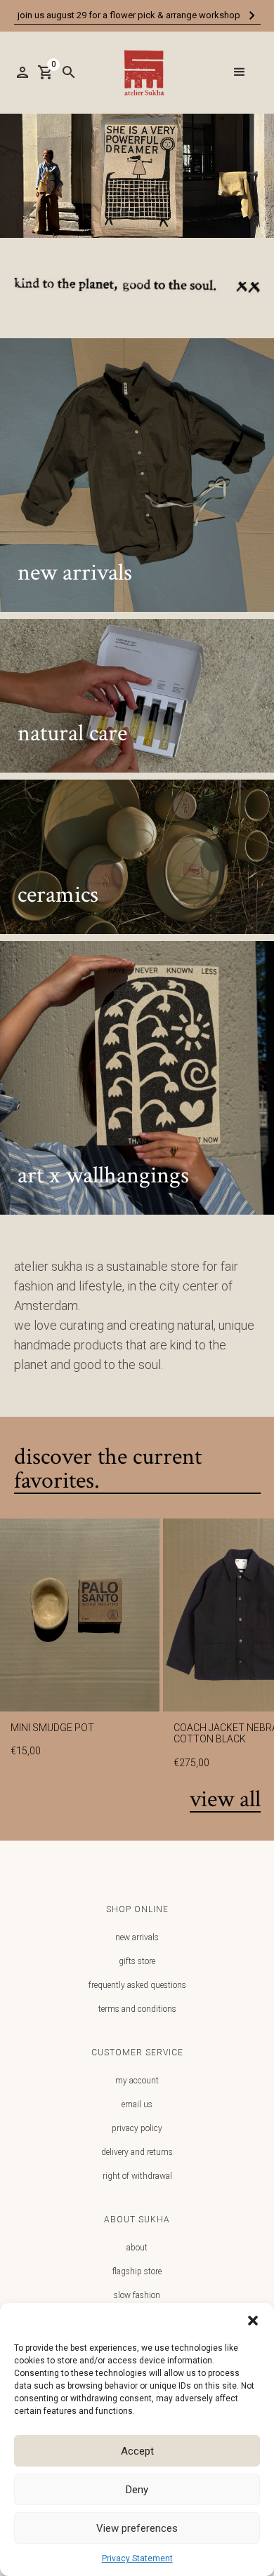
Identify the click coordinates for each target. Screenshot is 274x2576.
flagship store (137, 2271)
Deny (137, 2490)
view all (225, 1800)
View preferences (137, 2528)
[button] (253, 2321)
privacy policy (137, 2128)
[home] (141, 73)
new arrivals (137, 1937)
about (137, 2248)
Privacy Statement (137, 2558)
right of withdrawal (137, 2176)
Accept (137, 2451)
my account (137, 2081)
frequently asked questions (137, 1985)
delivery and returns (137, 2152)
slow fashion (137, 2295)
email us (137, 2104)
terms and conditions (137, 2009)
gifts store (137, 1961)
